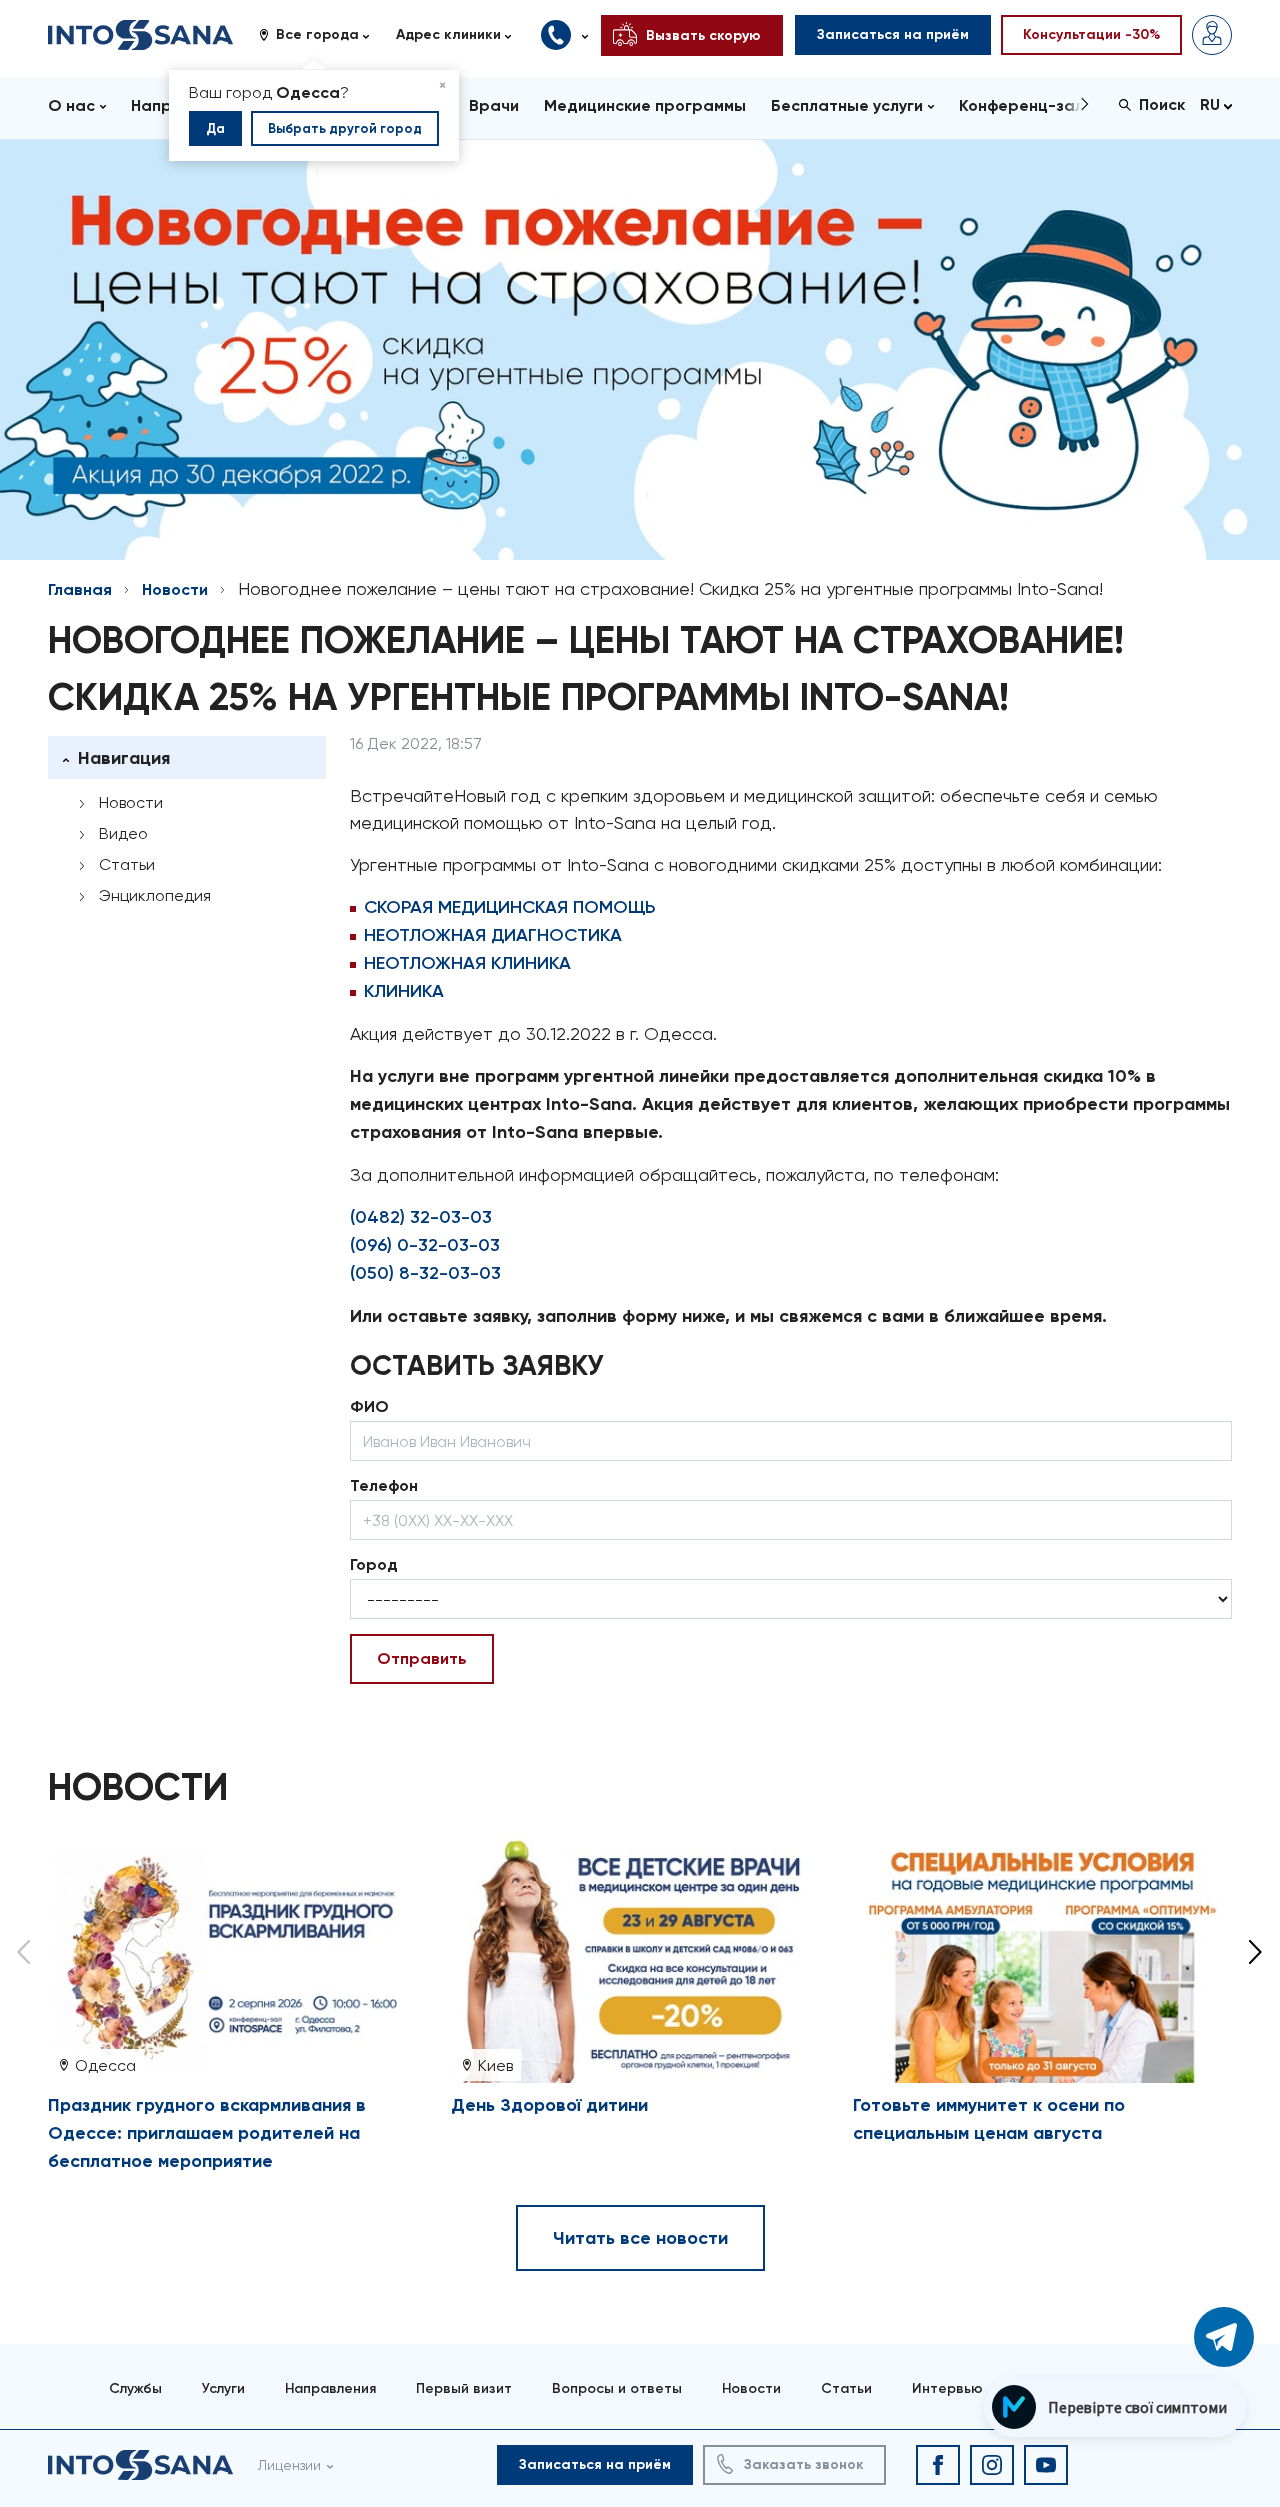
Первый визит (464, 2388)
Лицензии (289, 2465)
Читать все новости (640, 2238)
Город (374, 1564)
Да (215, 128)
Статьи (127, 864)
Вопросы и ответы (617, 2388)
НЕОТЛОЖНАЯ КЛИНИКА (467, 963)
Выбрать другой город (345, 128)
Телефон (384, 1485)
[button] (321, 35)
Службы (135, 2388)
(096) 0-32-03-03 (425, 1245)
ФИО (369, 1406)
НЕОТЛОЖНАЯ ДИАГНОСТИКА (493, 935)
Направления (330, 2388)
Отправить (422, 1658)
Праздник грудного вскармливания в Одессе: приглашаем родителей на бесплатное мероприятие (207, 2133)
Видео (123, 833)
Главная (80, 589)
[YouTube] (1046, 2465)
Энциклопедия (155, 895)
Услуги (223, 2388)
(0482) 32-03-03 (421, 1217)
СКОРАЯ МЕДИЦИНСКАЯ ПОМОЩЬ (509, 907)
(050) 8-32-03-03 (425, 1273)
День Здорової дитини (549, 2105)
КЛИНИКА (404, 991)
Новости (175, 589)
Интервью (947, 2388)
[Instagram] (992, 2465)
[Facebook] (938, 2465)
